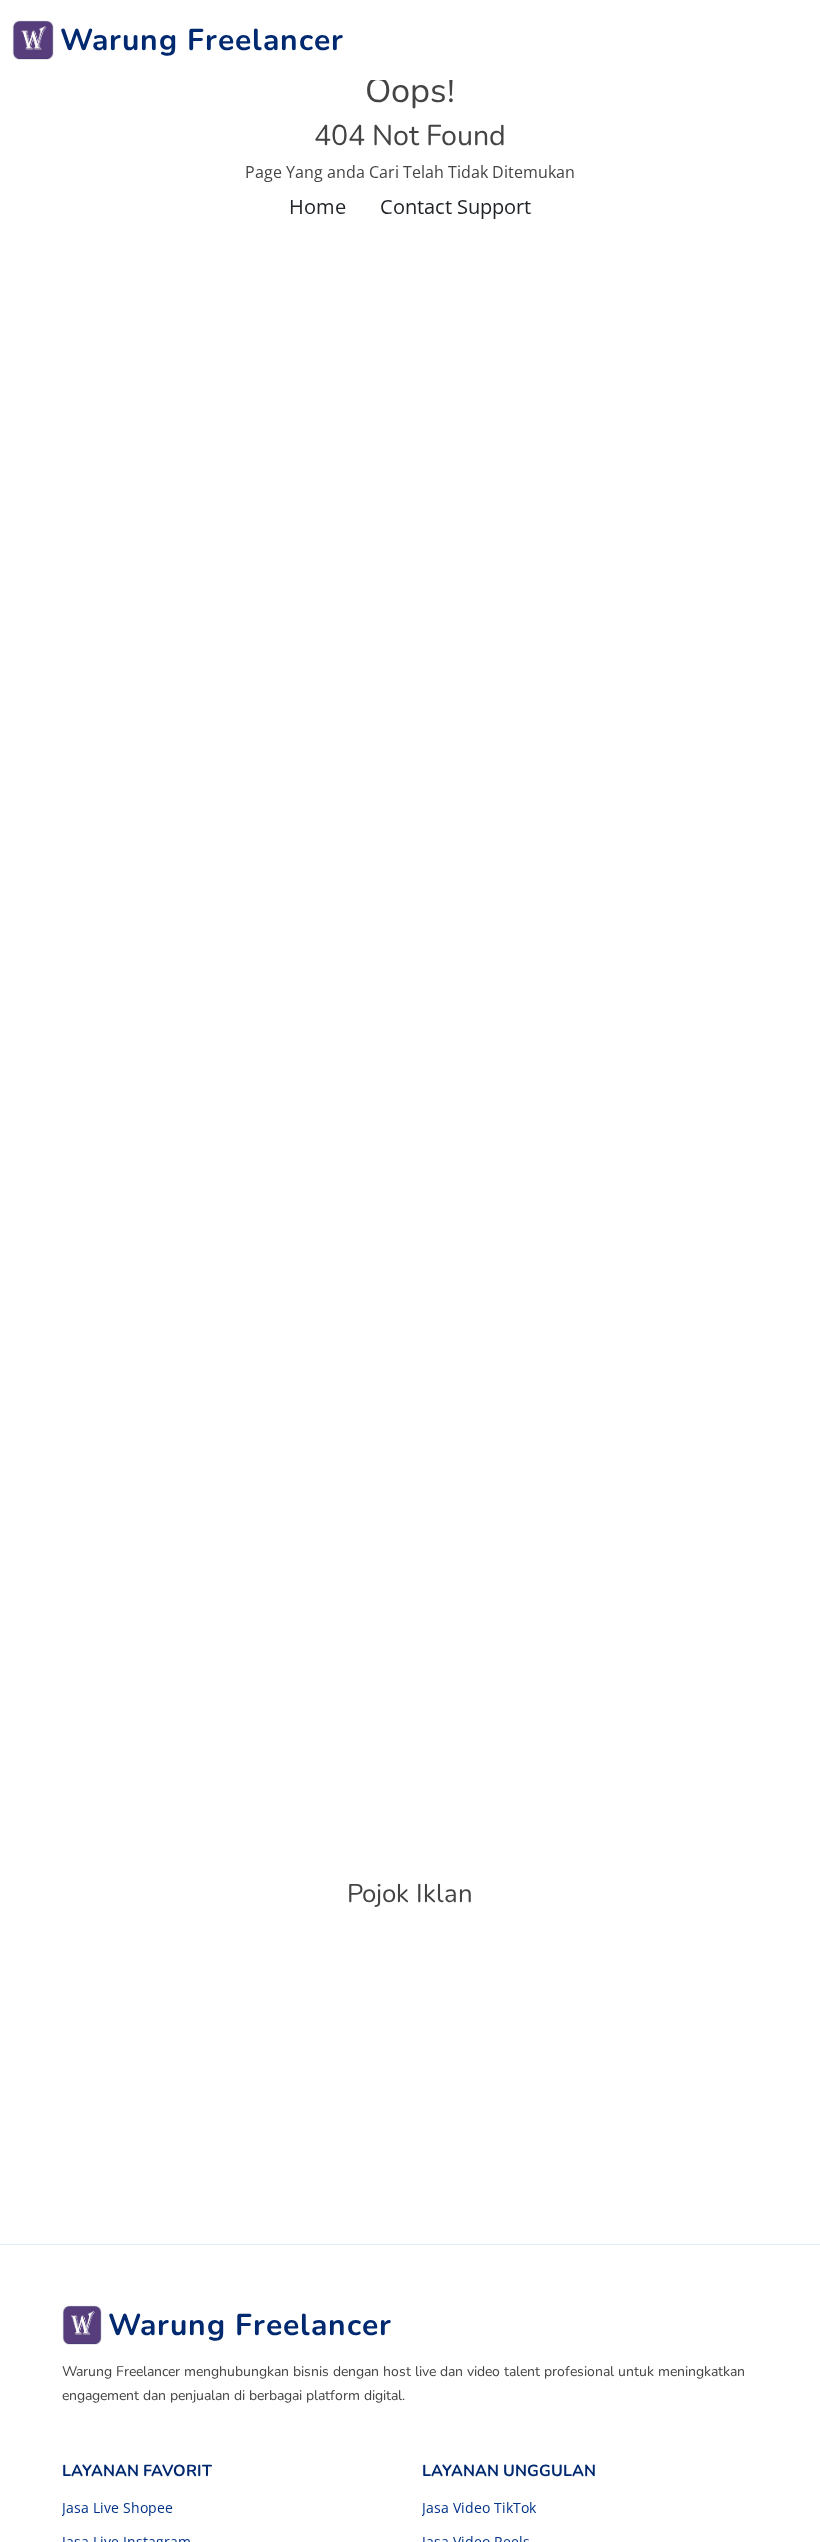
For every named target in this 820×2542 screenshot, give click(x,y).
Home (317, 206)
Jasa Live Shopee (117, 2508)
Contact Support (455, 206)
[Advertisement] (410, 2074)
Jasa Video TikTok (479, 2508)
